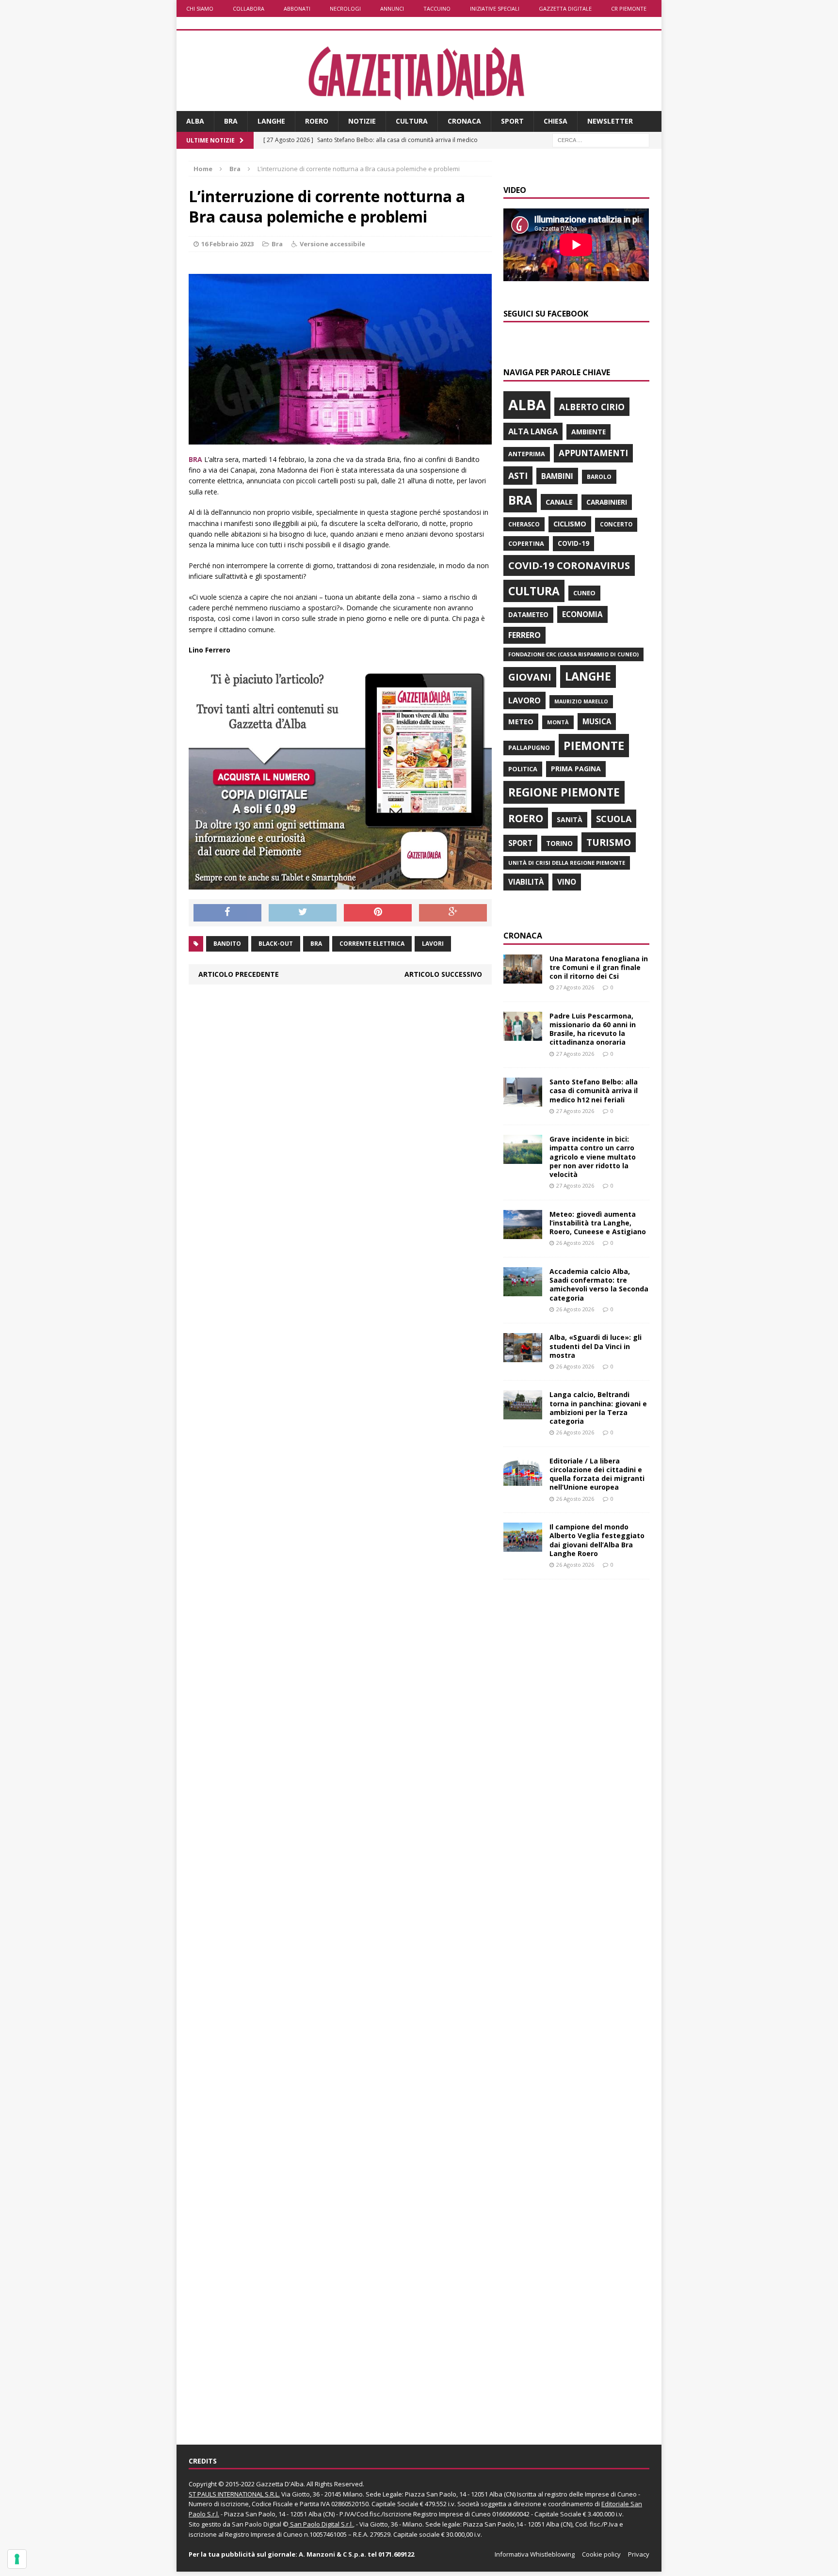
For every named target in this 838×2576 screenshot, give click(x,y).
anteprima (527, 454)
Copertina (526, 543)
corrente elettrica (372, 944)
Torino (559, 843)
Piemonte (594, 745)
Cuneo (584, 593)
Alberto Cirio (592, 407)
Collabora (249, 8)
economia (582, 614)
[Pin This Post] (378, 913)
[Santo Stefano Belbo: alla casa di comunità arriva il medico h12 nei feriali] (523, 1101)
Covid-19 (573, 543)
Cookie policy (601, 2554)
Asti (518, 476)
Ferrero (524, 635)
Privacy (639, 2554)
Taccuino (437, 8)
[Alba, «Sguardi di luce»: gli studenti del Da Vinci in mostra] (523, 1357)
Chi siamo (200, 8)
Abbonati (297, 8)
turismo (609, 842)
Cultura (412, 121)
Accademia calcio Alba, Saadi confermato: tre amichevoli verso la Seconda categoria (599, 1285)
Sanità (570, 819)
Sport (512, 121)
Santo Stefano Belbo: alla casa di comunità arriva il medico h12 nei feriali (594, 1090)
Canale (559, 502)
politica (523, 769)
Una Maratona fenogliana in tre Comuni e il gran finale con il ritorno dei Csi (599, 967)
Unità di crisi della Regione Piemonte (567, 863)
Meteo (521, 721)
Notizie (362, 121)
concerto (616, 524)
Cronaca (464, 121)
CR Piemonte (629, 8)
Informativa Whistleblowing (535, 2554)
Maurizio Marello (581, 701)
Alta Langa (533, 431)
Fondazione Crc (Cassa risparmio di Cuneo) (573, 654)
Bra (231, 121)
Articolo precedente (239, 974)
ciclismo (570, 524)
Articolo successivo (443, 974)
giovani (530, 677)
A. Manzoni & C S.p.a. (332, 2554)
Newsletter (610, 121)
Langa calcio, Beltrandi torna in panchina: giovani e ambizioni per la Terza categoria (598, 1408)
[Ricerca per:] (601, 139)
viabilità (526, 882)
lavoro (524, 700)
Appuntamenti (593, 453)
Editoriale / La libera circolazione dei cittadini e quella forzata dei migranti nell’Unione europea (597, 1474)
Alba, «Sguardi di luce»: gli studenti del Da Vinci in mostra (596, 1346)
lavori (433, 944)
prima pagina (576, 769)
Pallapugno (529, 748)
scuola (614, 819)
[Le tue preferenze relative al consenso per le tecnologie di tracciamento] (17, 2559)
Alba (195, 121)
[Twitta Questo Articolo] (303, 913)
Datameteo (528, 615)
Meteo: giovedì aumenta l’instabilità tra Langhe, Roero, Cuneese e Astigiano (598, 1223)
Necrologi (345, 8)
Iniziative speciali (495, 8)
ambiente (588, 432)
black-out (276, 944)
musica (597, 721)
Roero (317, 121)
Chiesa (556, 121)
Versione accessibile (332, 244)
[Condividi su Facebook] (227, 913)
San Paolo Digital (257, 2524)
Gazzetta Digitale (565, 8)
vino (567, 882)
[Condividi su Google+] (453, 913)
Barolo (599, 477)
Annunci (392, 8)
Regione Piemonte (564, 792)
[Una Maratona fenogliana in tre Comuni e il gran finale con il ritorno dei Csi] (523, 978)
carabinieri (607, 502)
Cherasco (524, 524)
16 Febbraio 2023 (227, 244)
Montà (558, 722)
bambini (557, 476)
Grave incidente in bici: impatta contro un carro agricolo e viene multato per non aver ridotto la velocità (593, 1157)
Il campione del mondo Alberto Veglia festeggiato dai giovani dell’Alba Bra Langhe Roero (597, 1540)
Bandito (227, 944)
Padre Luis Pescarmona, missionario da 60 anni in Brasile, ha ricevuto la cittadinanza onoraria (593, 1029)
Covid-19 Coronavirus (569, 565)
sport (520, 843)
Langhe (271, 121)
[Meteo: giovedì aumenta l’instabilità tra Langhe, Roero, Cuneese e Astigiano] (523, 1233)
